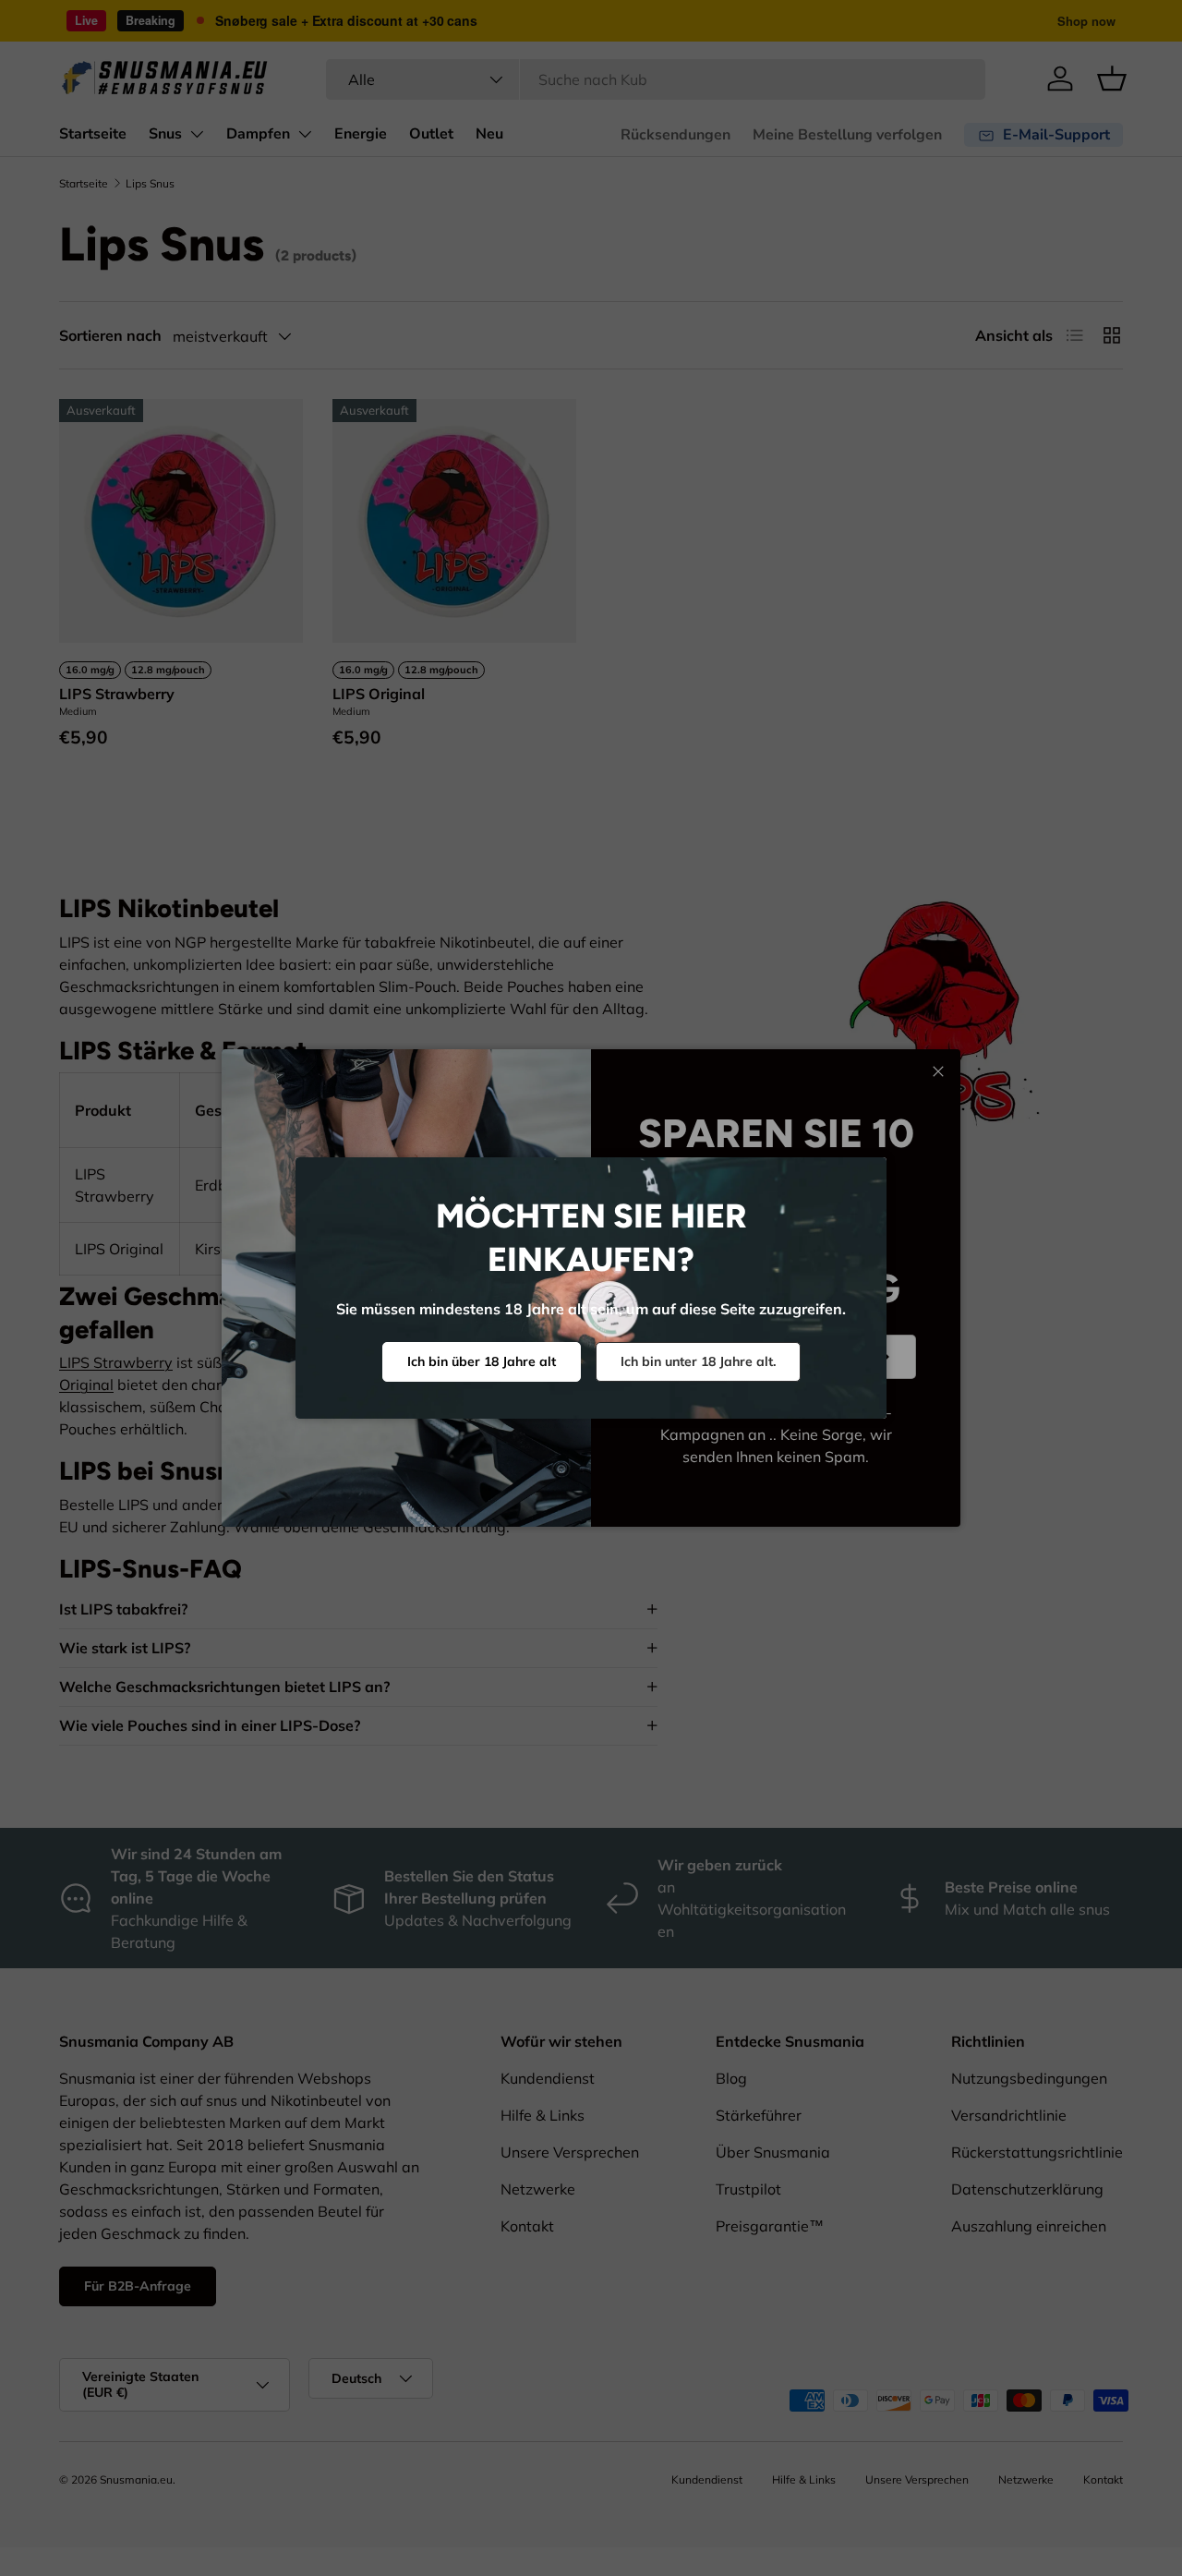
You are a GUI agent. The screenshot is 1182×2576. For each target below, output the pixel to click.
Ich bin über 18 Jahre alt (482, 1361)
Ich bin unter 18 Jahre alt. (698, 1361)
